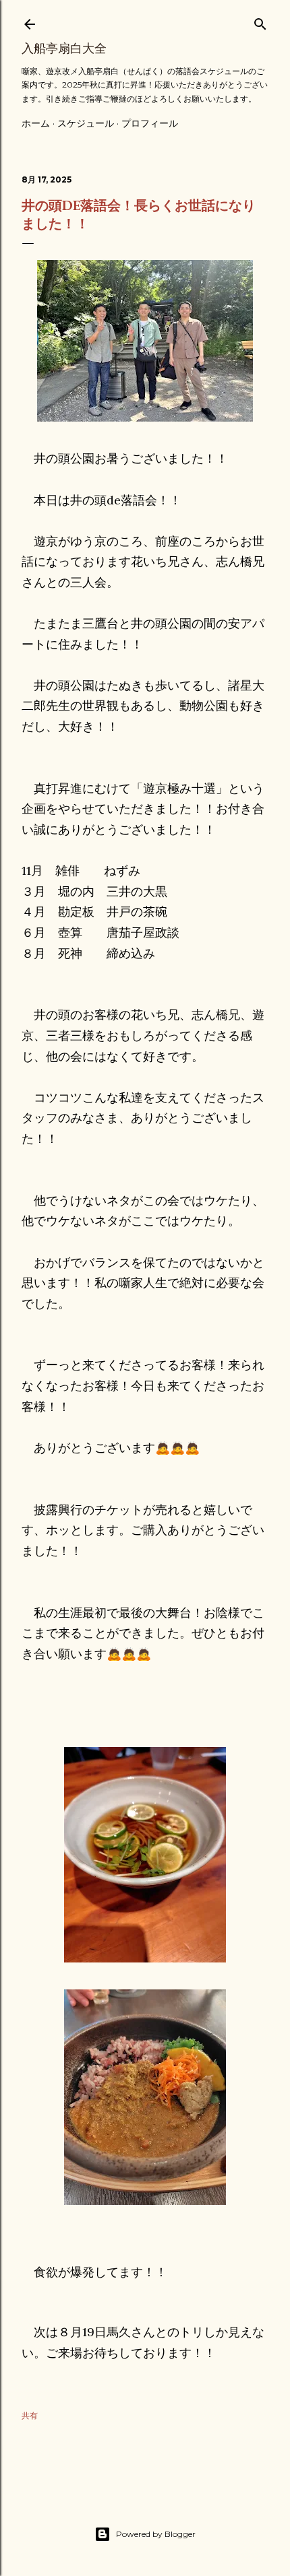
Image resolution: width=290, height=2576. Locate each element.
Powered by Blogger (156, 2534)
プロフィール (150, 123)
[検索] (260, 21)
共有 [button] (30, 2415)
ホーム (36, 123)
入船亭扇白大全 (64, 48)
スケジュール (86, 123)
